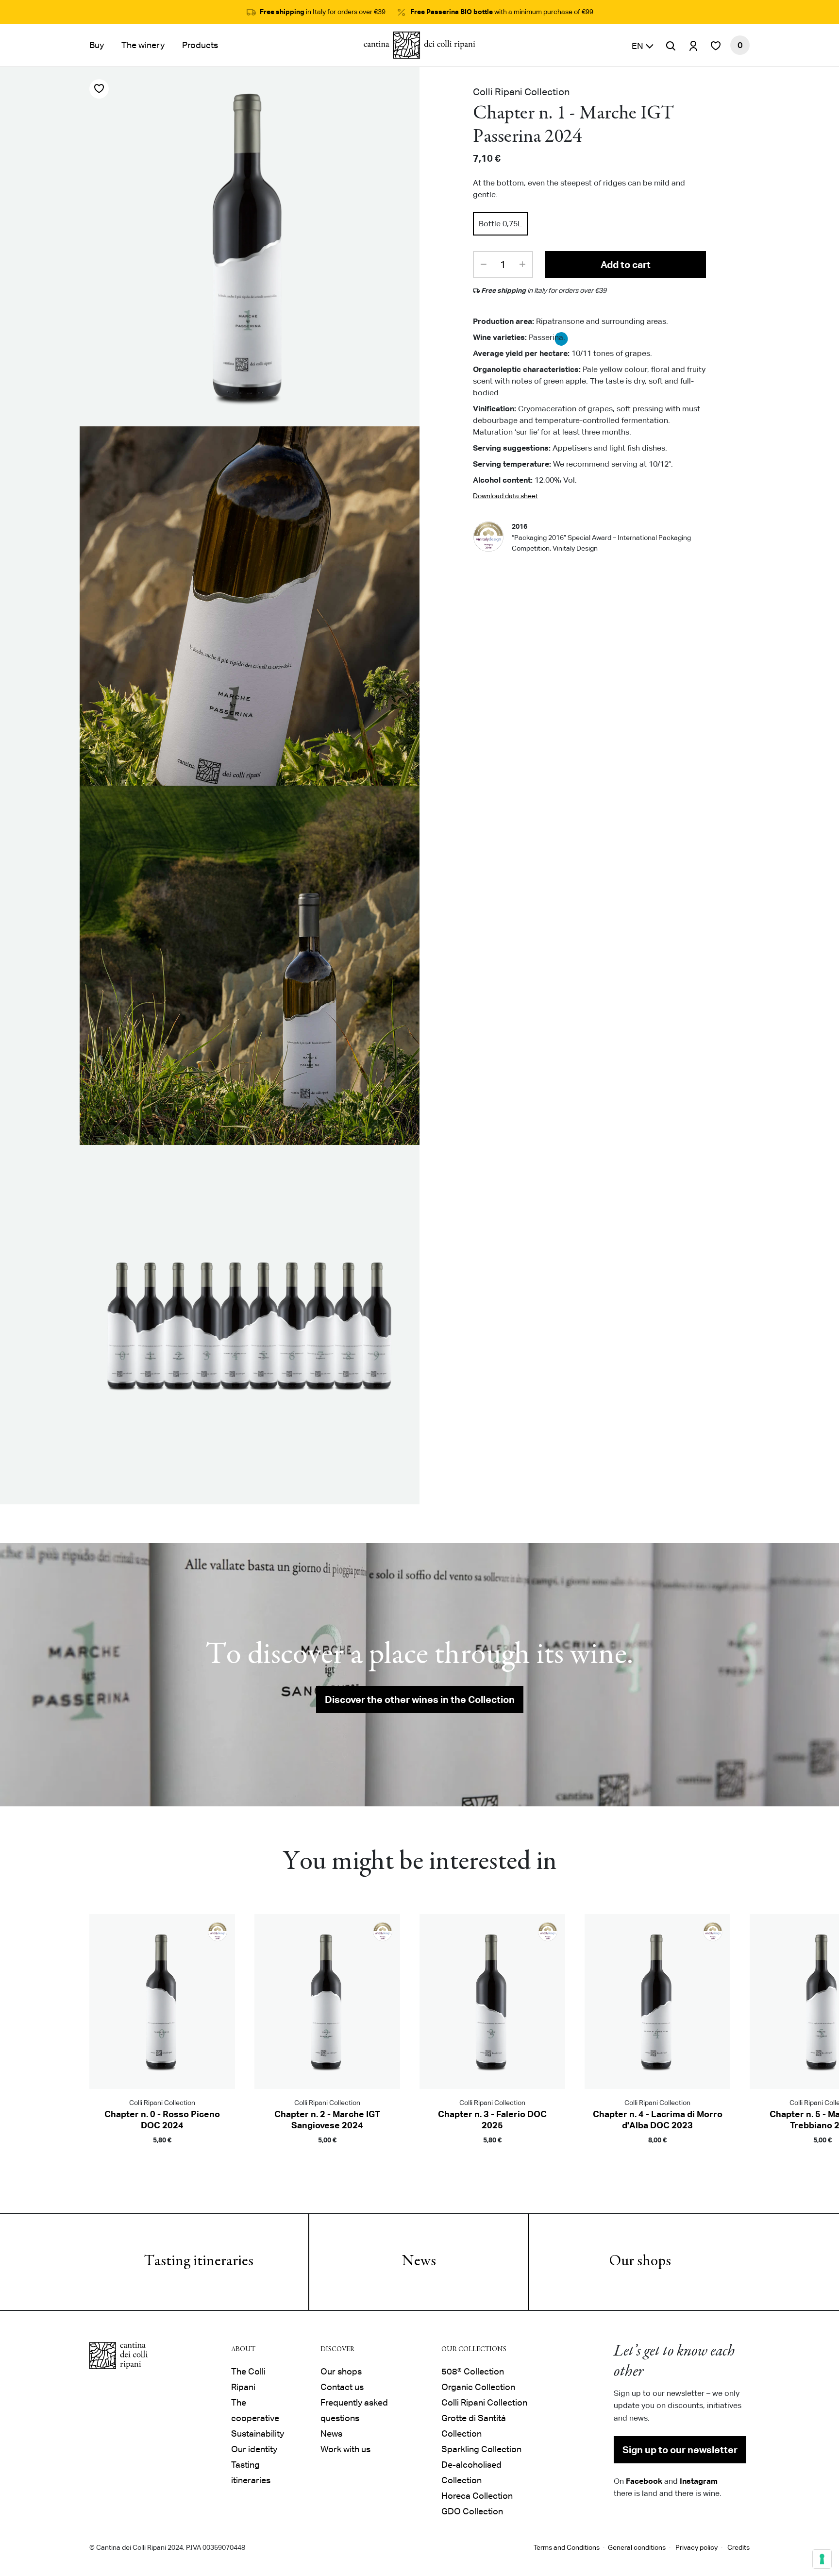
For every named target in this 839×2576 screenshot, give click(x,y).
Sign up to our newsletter (680, 2450)
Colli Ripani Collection (484, 2402)
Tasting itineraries (199, 2262)
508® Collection (473, 2371)
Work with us (345, 2449)
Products (200, 45)
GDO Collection (472, 2511)
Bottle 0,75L (500, 224)
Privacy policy (696, 2547)
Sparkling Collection (481, 2449)
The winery (143, 45)
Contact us (342, 2387)
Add (162, 2154)
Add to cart (626, 265)
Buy (97, 45)
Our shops (640, 2262)
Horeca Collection (477, 2496)
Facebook (644, 2481)
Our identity (254, 2449)
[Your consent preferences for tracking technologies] (822, 2559)
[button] (643, 45)
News (419, 2262)
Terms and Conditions (567, 2547)
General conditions (637, 2547)
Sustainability (258, 2433)
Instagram (699, 2481)
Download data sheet (505, 496)
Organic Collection (478, 2387)
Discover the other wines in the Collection (420, 1700)
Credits (738, 2547)
